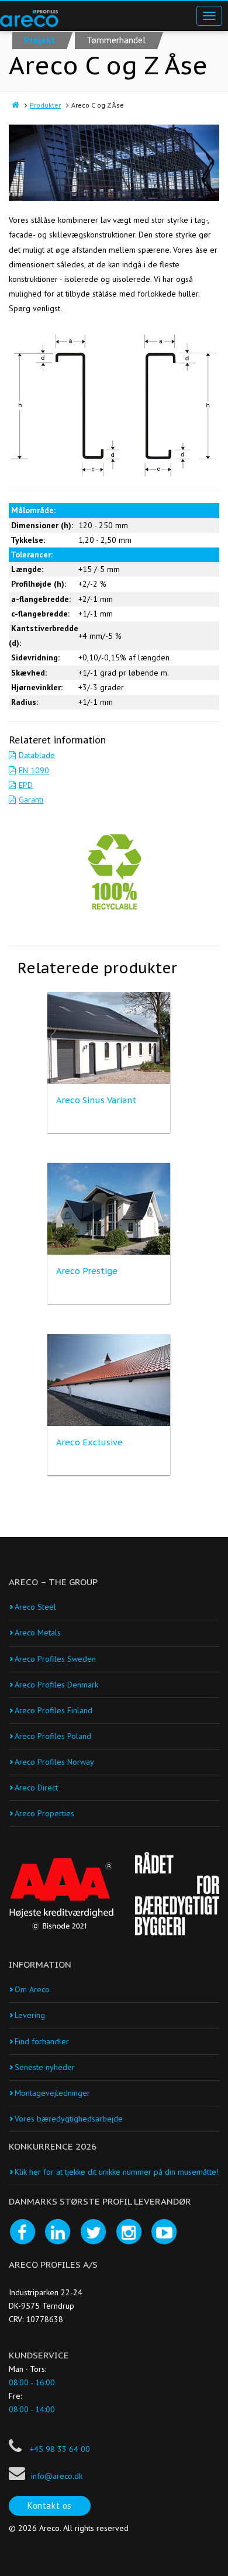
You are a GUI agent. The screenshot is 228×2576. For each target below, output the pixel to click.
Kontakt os (50, 2506)
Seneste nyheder (45, 2067)
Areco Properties (44, 1813)
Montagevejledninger (52, 2093)
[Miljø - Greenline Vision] (114, 872)
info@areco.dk (57, 2476)
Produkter (45, 105)
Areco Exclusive (89, 1442)
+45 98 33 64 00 (59, 2449)
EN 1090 (34, 770)
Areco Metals (38, 1633)
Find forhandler (42, 2041)
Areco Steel (35, 1607)
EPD (26, 785)
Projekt (39, 40)
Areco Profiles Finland (53, 1710)
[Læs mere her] (61, 1894)
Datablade (37, 755)
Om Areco (32, 1989)
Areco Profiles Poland (53, 1736)
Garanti (31, 800)
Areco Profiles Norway (54, 1762)
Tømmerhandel (116, 40)
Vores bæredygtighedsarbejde (69, 2119)
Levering (30, 2015)
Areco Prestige (87, 1271)
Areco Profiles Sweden (55, 1659)
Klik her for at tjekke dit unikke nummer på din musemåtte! (117, 2172)
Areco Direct (36, 1788)
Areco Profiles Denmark (56, 1685)
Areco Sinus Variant (96, 1100)
